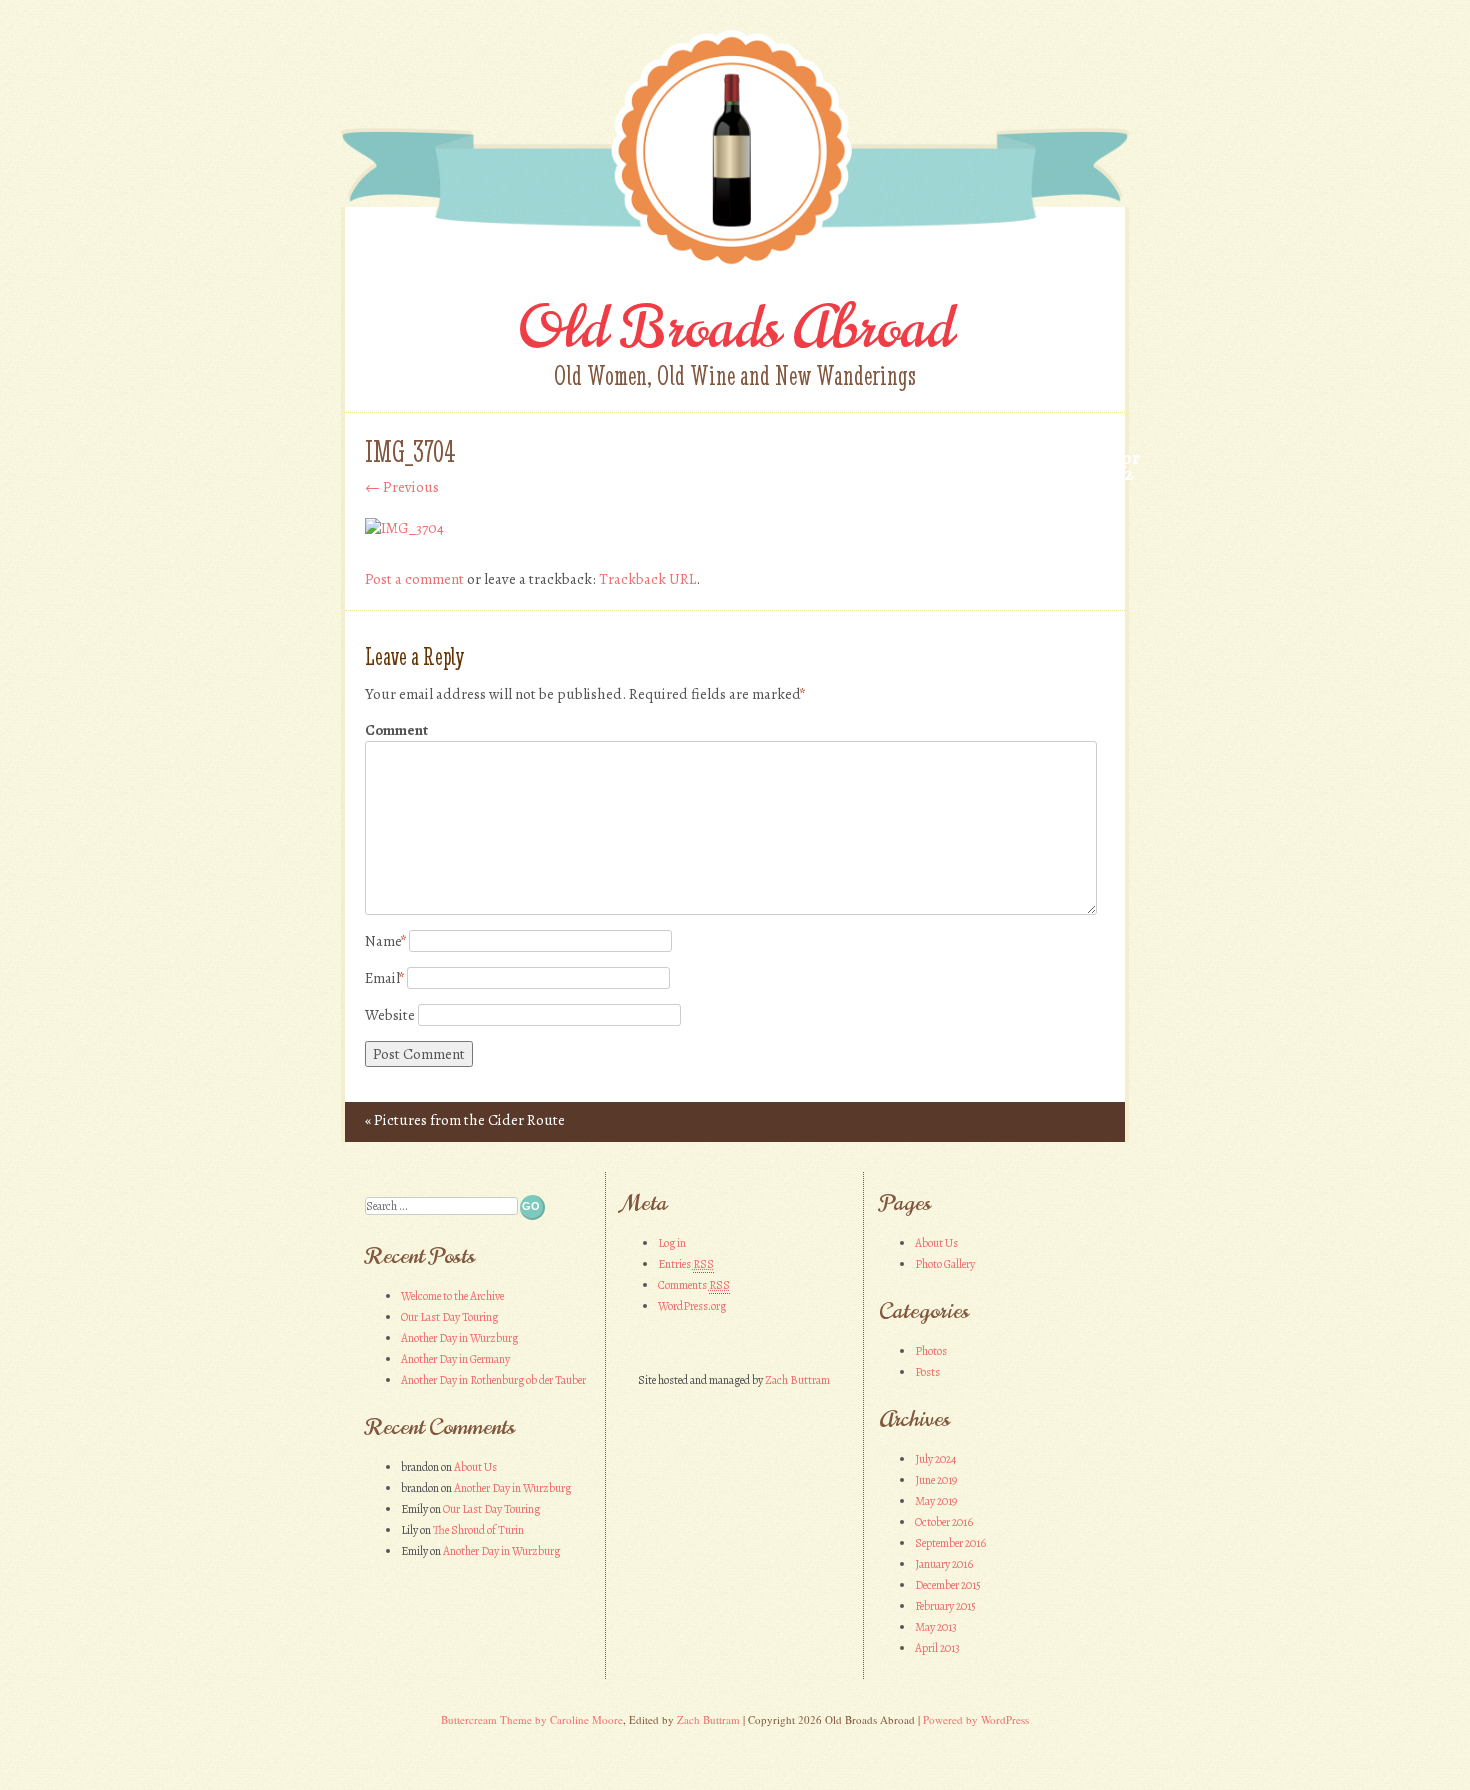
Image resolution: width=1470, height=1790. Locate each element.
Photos (931, 1351)
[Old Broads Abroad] (735, 266)
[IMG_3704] (404, 528)
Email (384, 978)
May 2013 (936, 1627)
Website (390, 1015)
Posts (927, 1372)
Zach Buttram (797, 1380)
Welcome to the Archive (452, 1296)
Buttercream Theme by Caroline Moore (532, 1719)
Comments (694, 1285)
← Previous (402, 487)
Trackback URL (647, 579)
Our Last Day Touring (449, 1317)
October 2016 (944, 1522)
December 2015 (948, 1585)
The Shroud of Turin (478, 1530)
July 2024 (935, 1459)
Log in (672, 1243)
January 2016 (944, 1564)
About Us (475, 1467)
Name (385, 941)
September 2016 (950, 1543)
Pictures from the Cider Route (465, 1120)
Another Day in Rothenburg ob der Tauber (493, 1380)
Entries (686, 1264)
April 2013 (937, 1648)
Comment (396, 730)
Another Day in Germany (455, 1359)
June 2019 (936, 1480)
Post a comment (414, 579)
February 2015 (945, 1606)
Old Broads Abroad (735, 327)
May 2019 (936, 1501)
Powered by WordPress (976, 1719)
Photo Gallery (945, 1264)
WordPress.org (692, 1306)
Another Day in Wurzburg (459, 1338)
